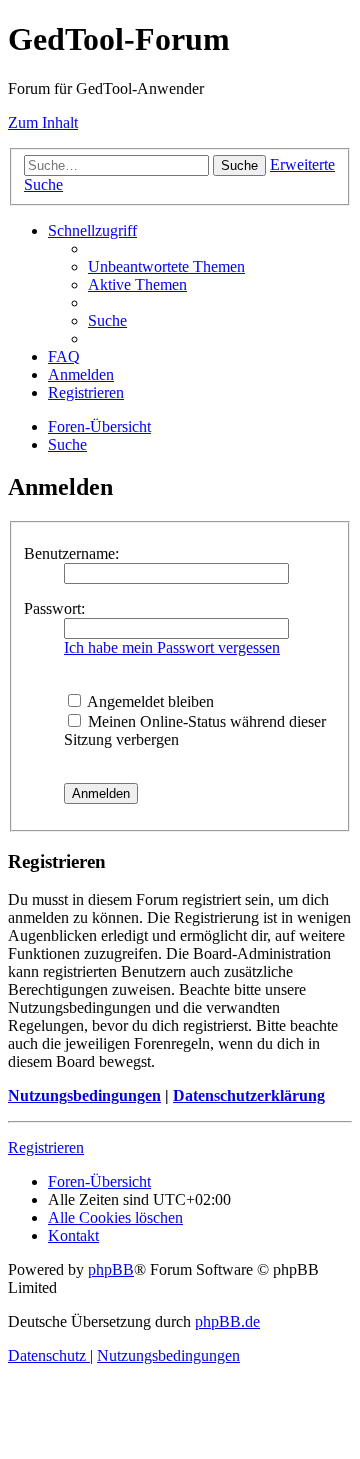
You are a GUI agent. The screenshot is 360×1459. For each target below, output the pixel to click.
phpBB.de (227, 1321)
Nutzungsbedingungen (84, 1095)
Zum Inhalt (43, 122)
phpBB (111, 1269)
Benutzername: (71, 553)
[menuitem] (166, 266)
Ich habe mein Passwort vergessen (172, 647)
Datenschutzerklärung (249, 1095)
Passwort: (54, 608)
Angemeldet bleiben (149, 701)
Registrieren (46, 1147)
